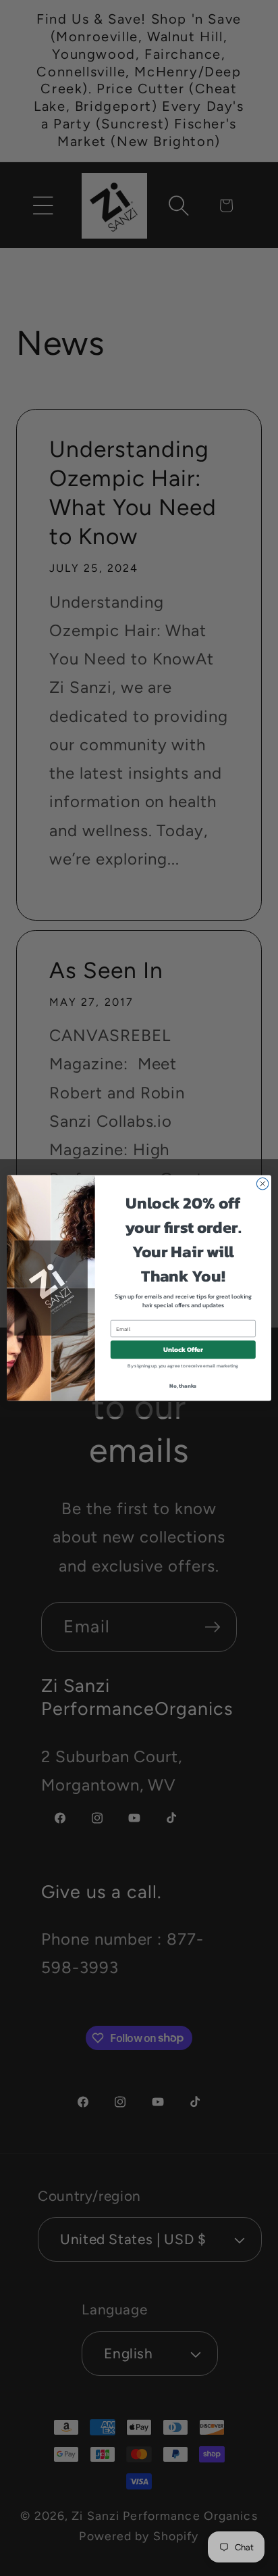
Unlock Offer (183, 1350)
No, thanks (183, 1386)
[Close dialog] (262, 1184)
